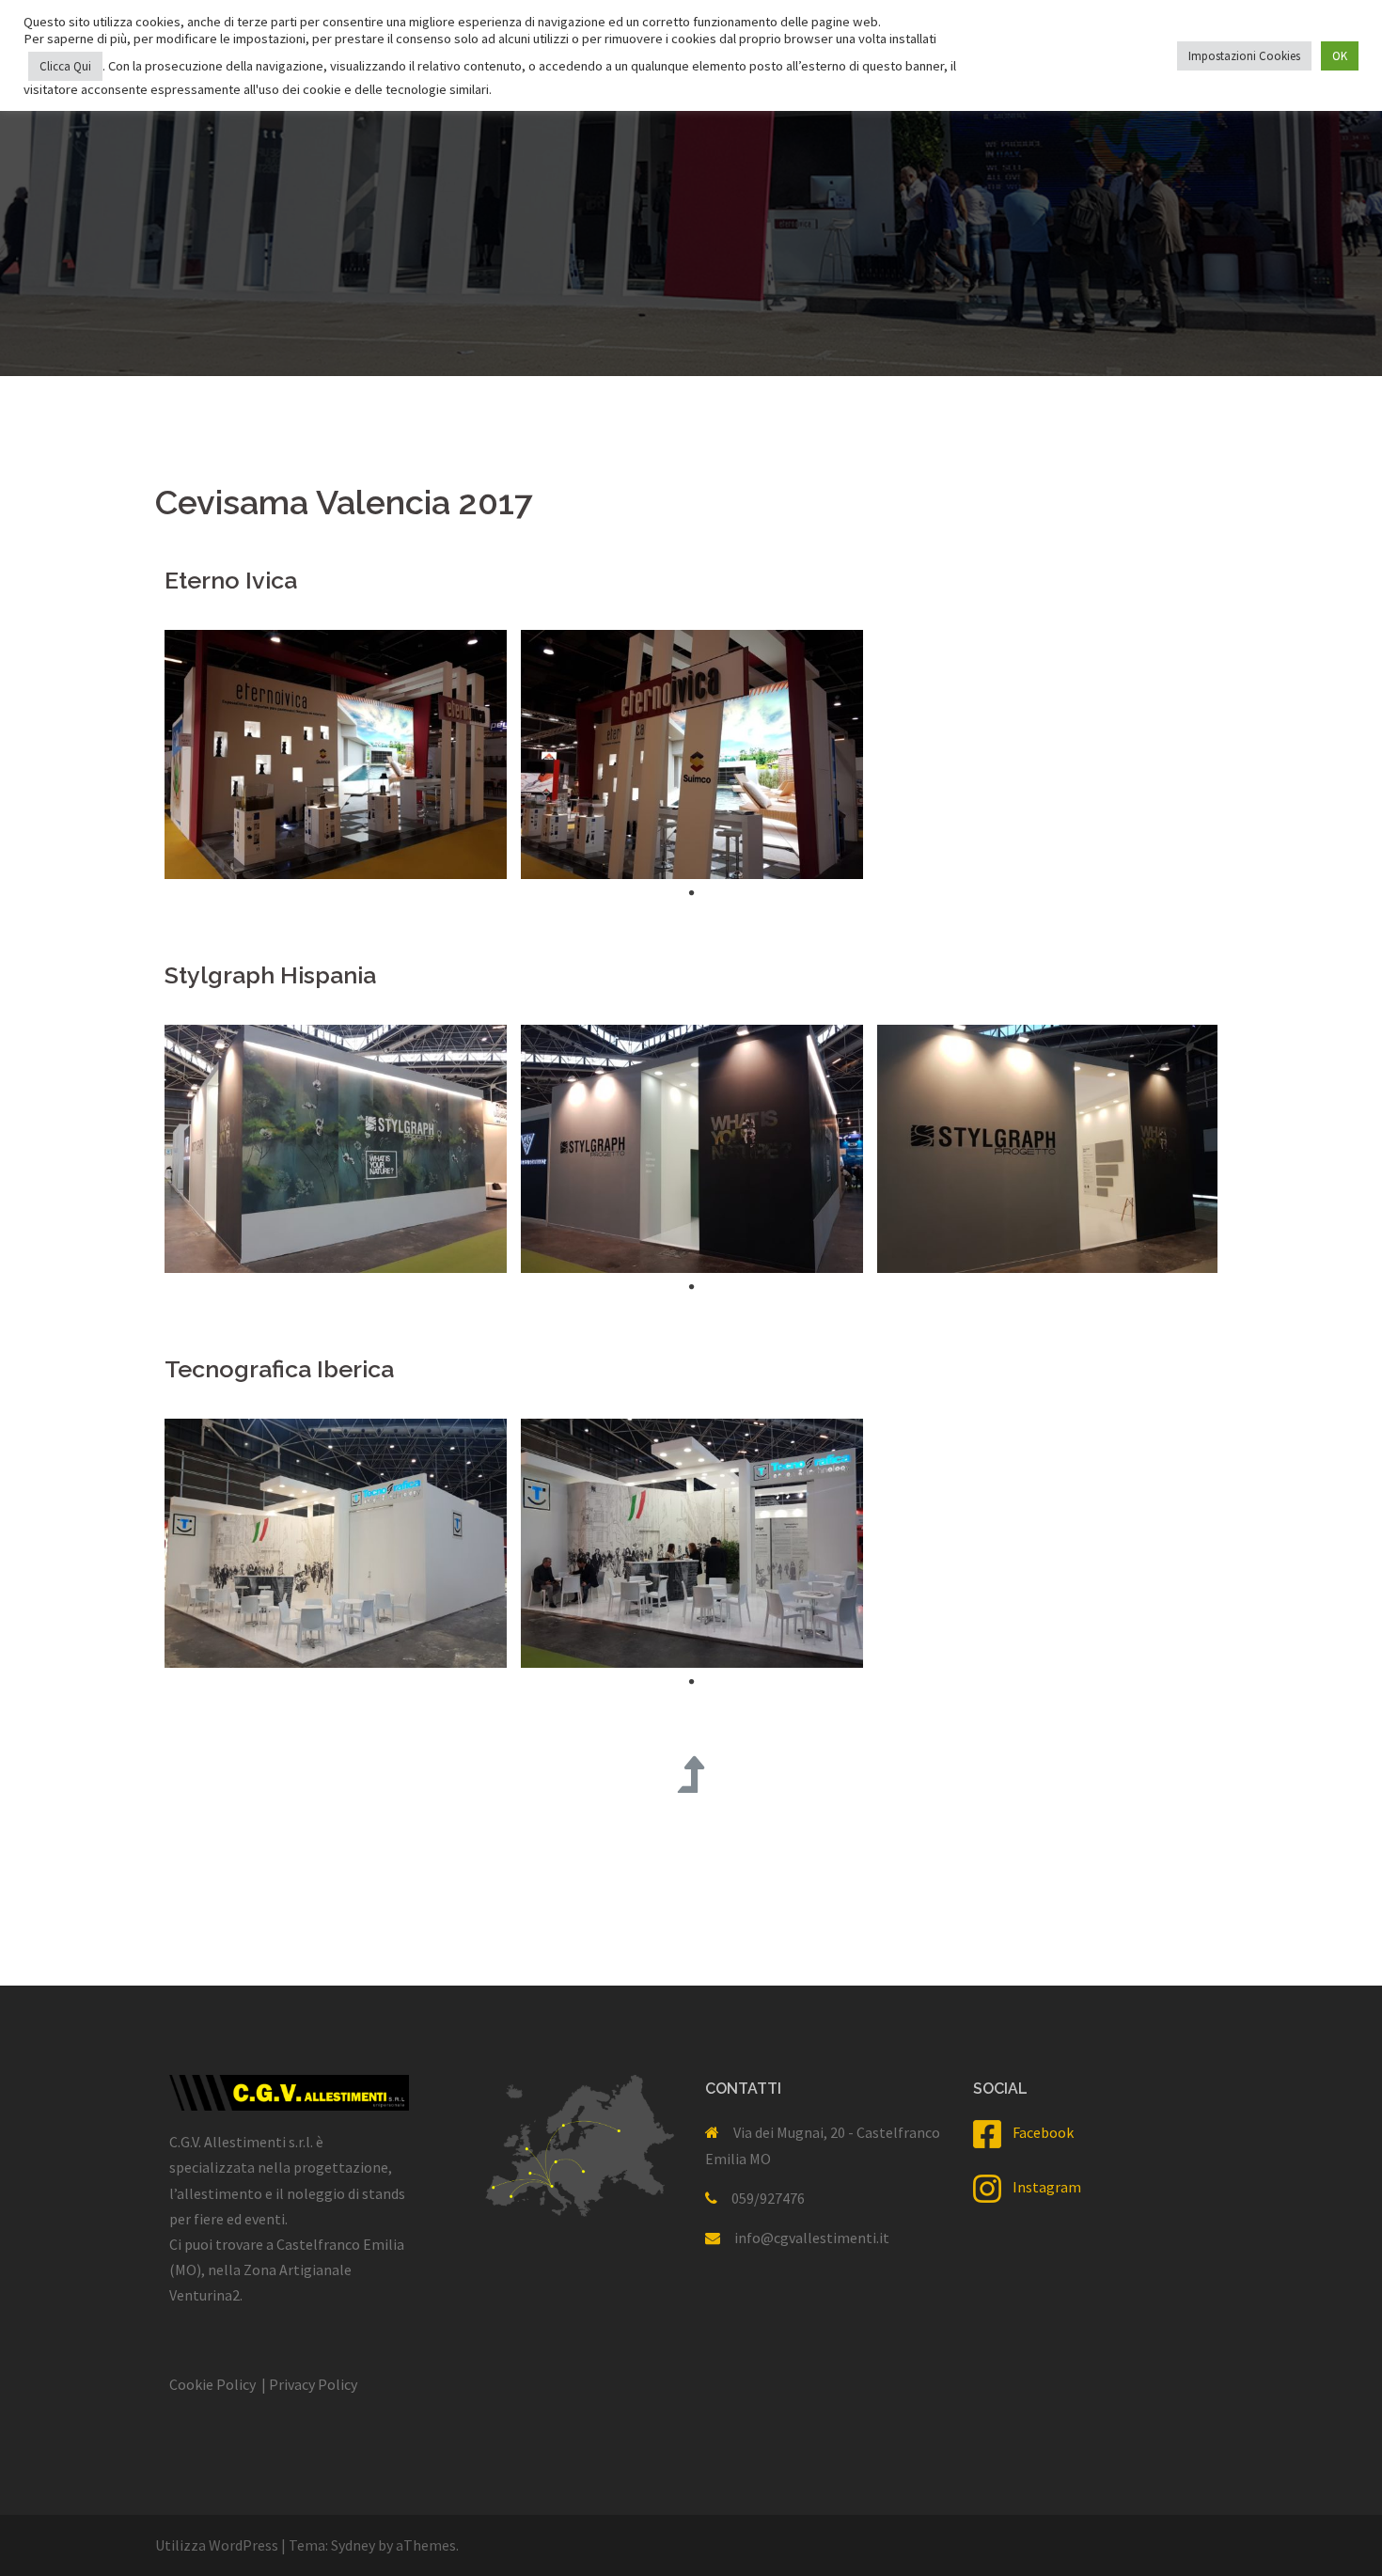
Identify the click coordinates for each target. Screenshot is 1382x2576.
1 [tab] (691, 893)
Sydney (353, 2545)
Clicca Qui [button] (65, 66)
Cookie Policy (212, 2384)
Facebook (1037, 2132)
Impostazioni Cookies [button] (1244, 56)
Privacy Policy (313, 2384)
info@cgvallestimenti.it (812, 2238)
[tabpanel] (329, 754)
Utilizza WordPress (217, 2545)
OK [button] (1340, 56)
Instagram (1041, 2187)
